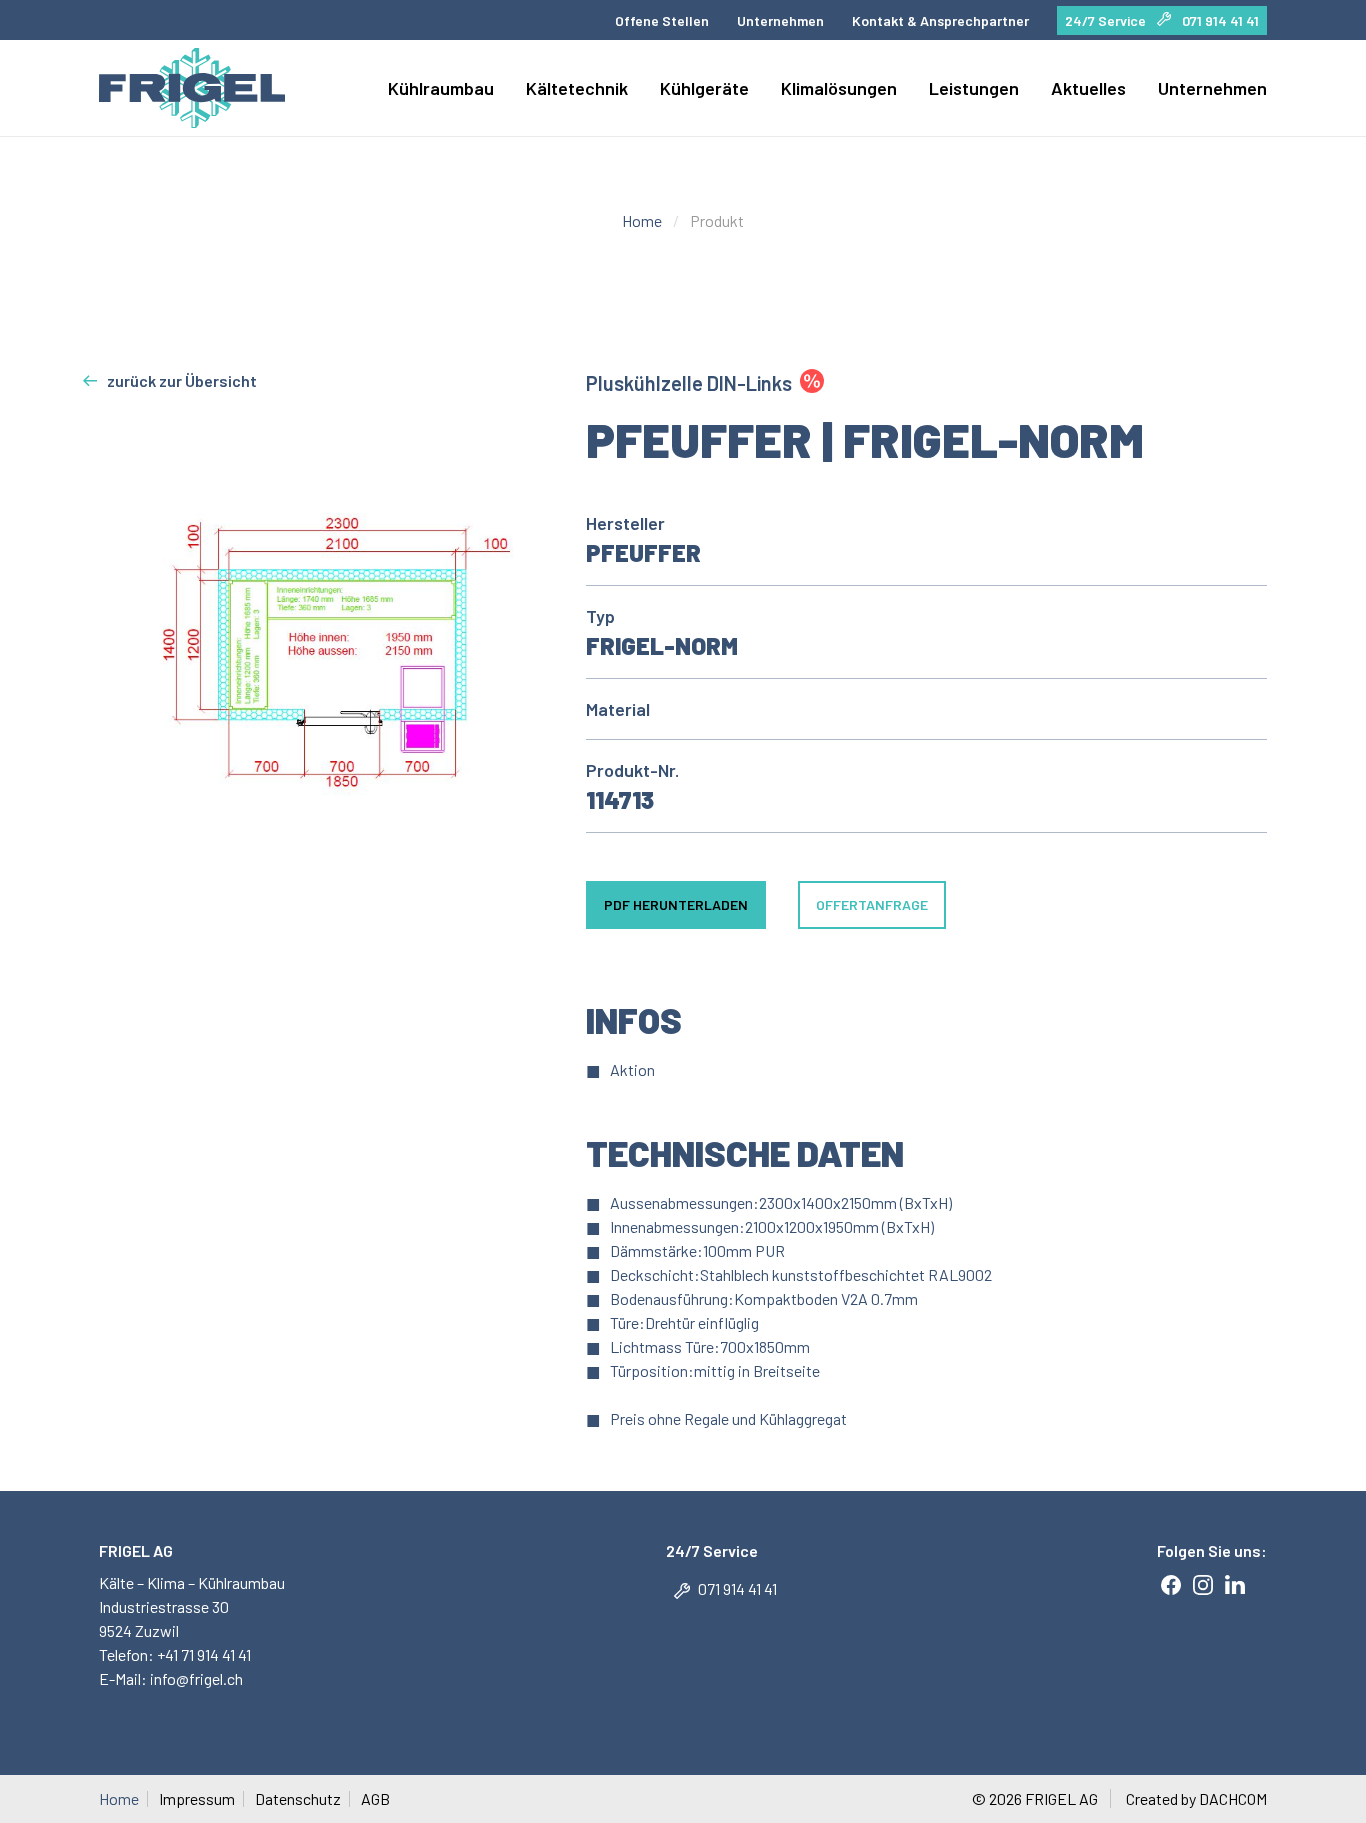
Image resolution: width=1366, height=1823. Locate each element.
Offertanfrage (872, 904)
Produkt (717, 220)
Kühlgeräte (704, 88)
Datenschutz (298, 1799)
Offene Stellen (662, 20)
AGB (375, 1799)
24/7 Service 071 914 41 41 (1162, 20)
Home (642, 220)
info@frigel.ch (195, 1678)
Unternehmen (780, 20)
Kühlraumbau (441, 88)
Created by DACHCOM (1196, 1798)
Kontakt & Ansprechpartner (940, 20)
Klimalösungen (839, 88)
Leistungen (974, 88)
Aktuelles (1088, 88)
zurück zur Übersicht (182, 380)
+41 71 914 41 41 (204, 1654)
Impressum (197, 1799)
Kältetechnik (577, 88)
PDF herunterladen (676, 904)
